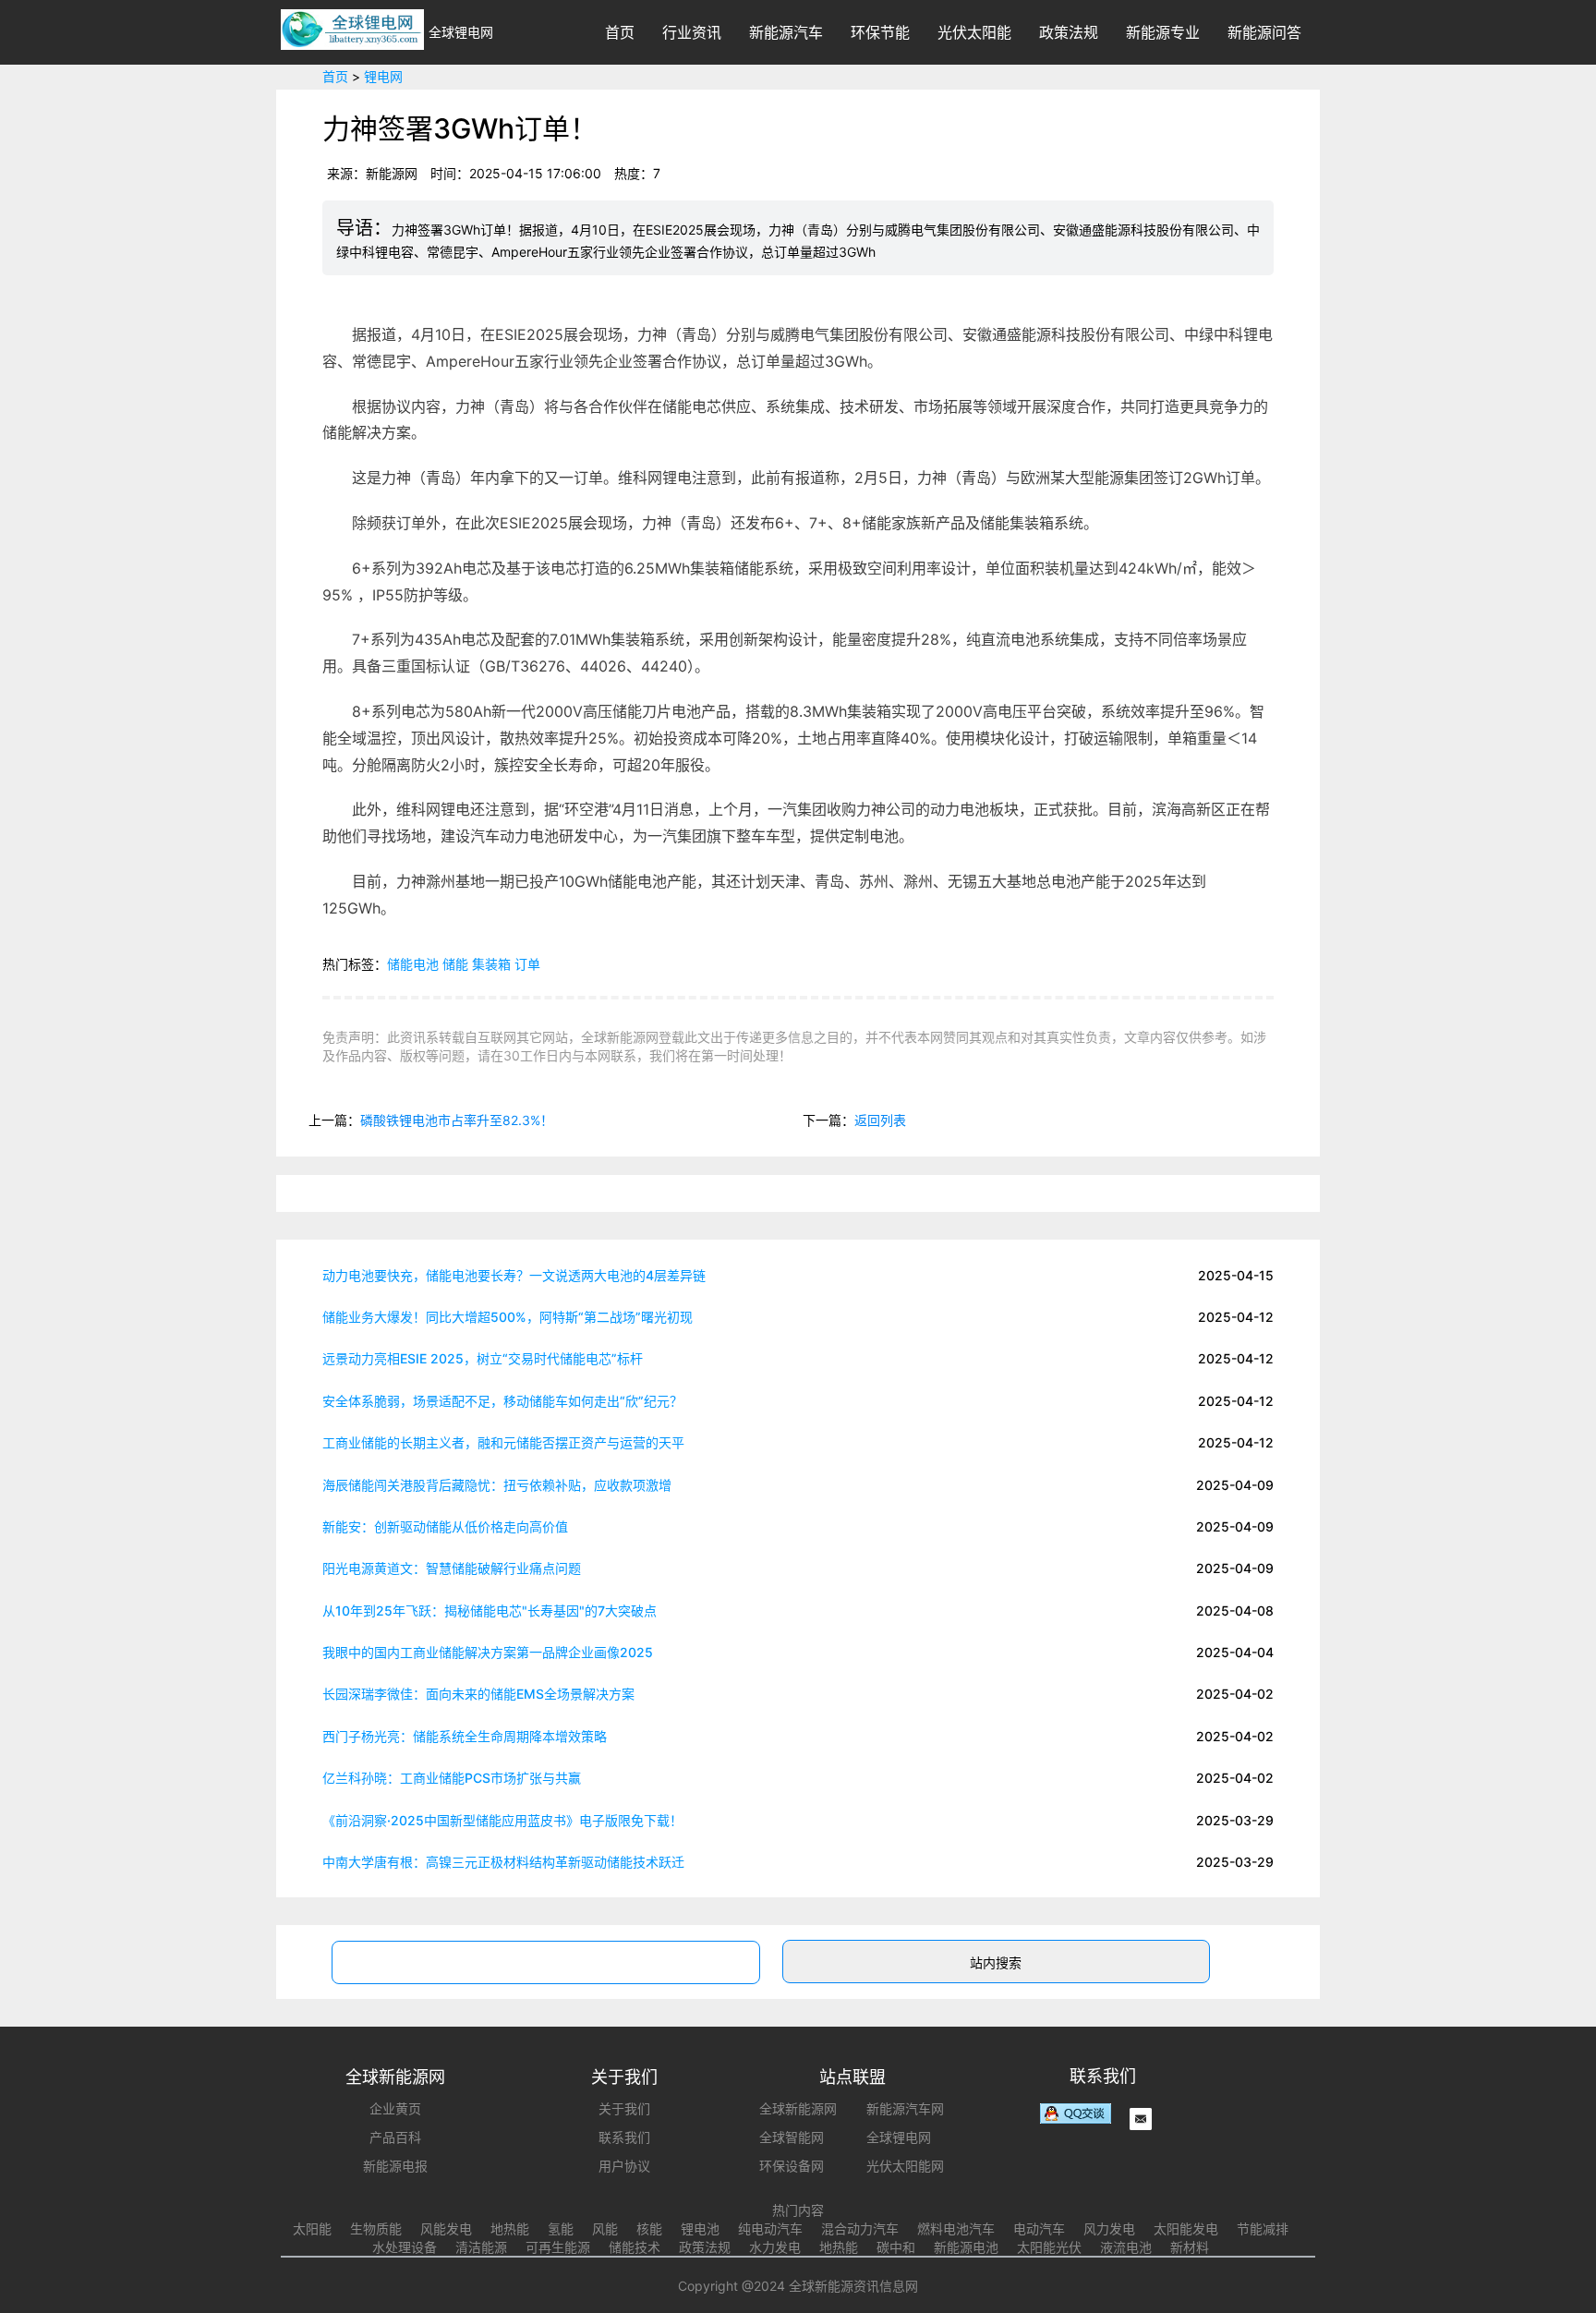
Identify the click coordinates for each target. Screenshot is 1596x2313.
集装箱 (491, 964)
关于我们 (624, 2108)
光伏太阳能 (974, 32)
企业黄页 (395, 2108)
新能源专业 (1163, 32)
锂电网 (383, 76)
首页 (620, 32)
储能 (455, 964)
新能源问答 (1264, 32)
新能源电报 (395, 2166)
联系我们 (624, 2137)
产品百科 (395, 2137)
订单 (527, 964)
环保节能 (880, 32)
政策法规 (1069, 32)
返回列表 (880, 1120)
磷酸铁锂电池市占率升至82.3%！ (457, 1120)
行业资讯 (692, 32)
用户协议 (624, 2166)
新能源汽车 (786, 32)
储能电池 (413, 964)
